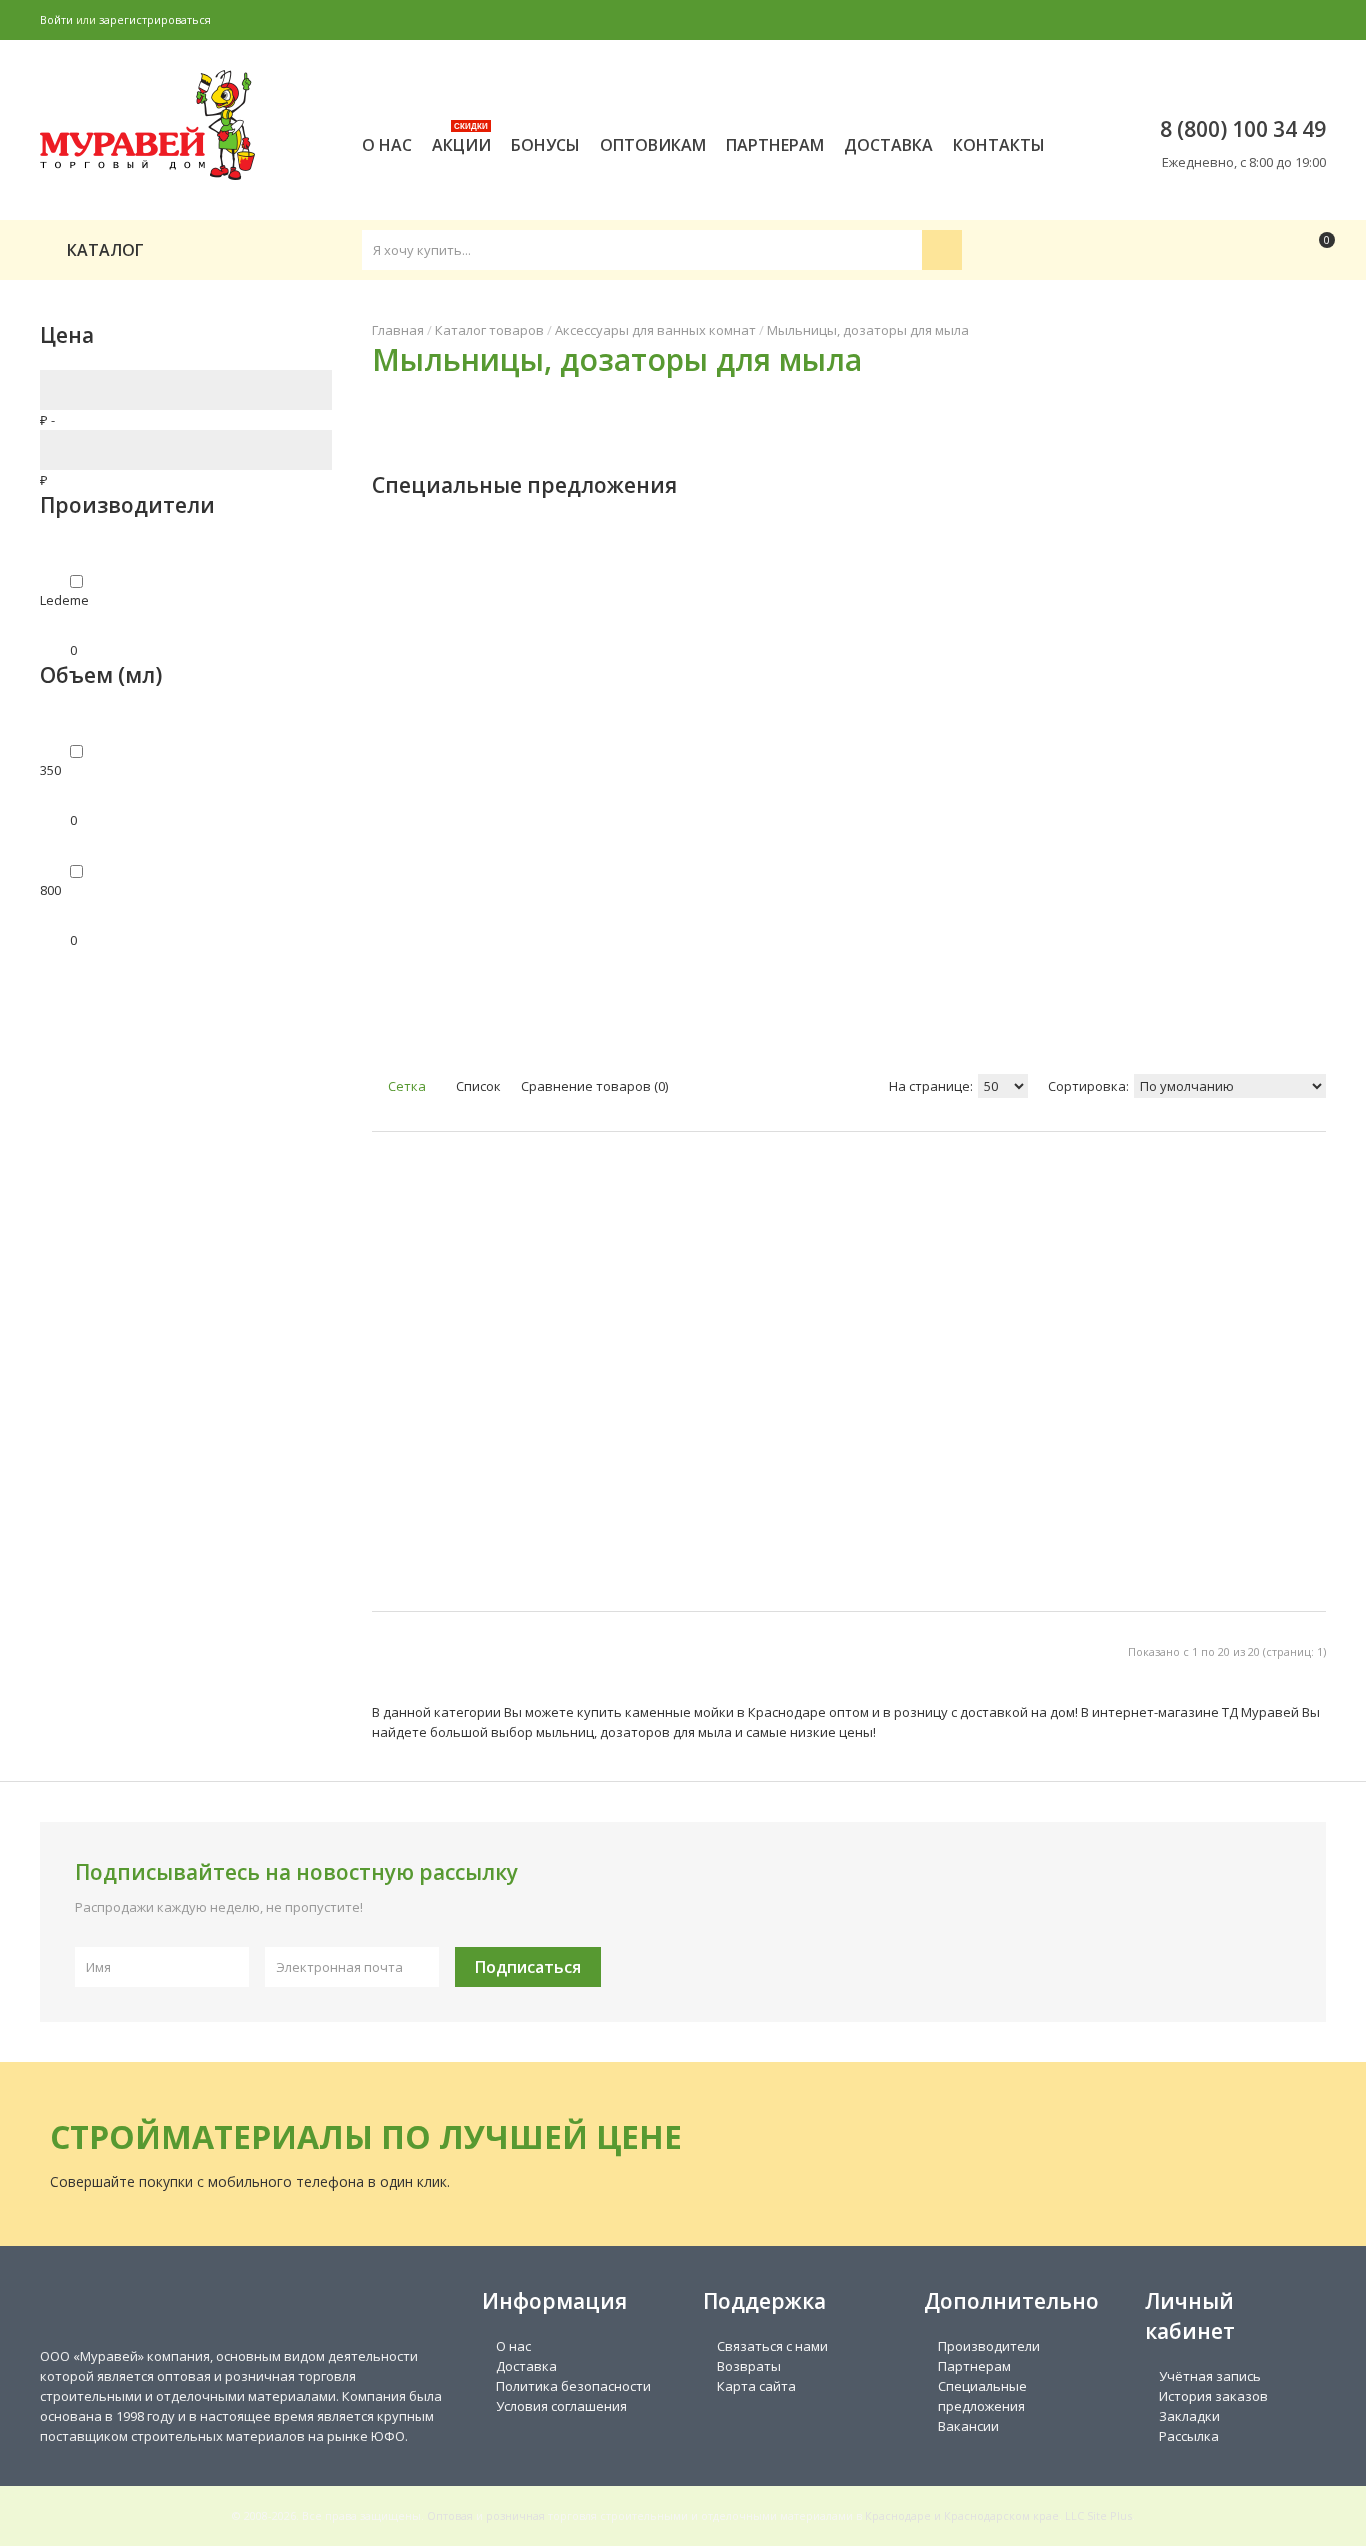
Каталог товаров (489, 330)
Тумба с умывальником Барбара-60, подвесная (859, 696)
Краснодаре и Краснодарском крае (962, 2515)
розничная (515, 2515)
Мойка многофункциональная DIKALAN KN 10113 (617, 686)
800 (50, 890)
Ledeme (64, 600)
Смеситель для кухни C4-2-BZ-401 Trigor (438, 696)
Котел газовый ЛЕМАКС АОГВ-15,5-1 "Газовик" (711, 706)
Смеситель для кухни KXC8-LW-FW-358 (1253, 696)
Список (477, 1086)
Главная (398, 330)
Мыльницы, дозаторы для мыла (868, 330)
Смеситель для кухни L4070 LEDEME (1116, 696)
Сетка (405, 1086)
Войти (56, 19)
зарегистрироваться (155, 19)
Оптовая (450, 2515)
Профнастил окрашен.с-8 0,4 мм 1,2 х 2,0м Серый (985, 696)
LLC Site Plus (1098, 2515)
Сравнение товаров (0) (594, 1086)
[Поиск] (942, 250)
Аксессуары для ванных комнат (655, 330)
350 (50, 770)
